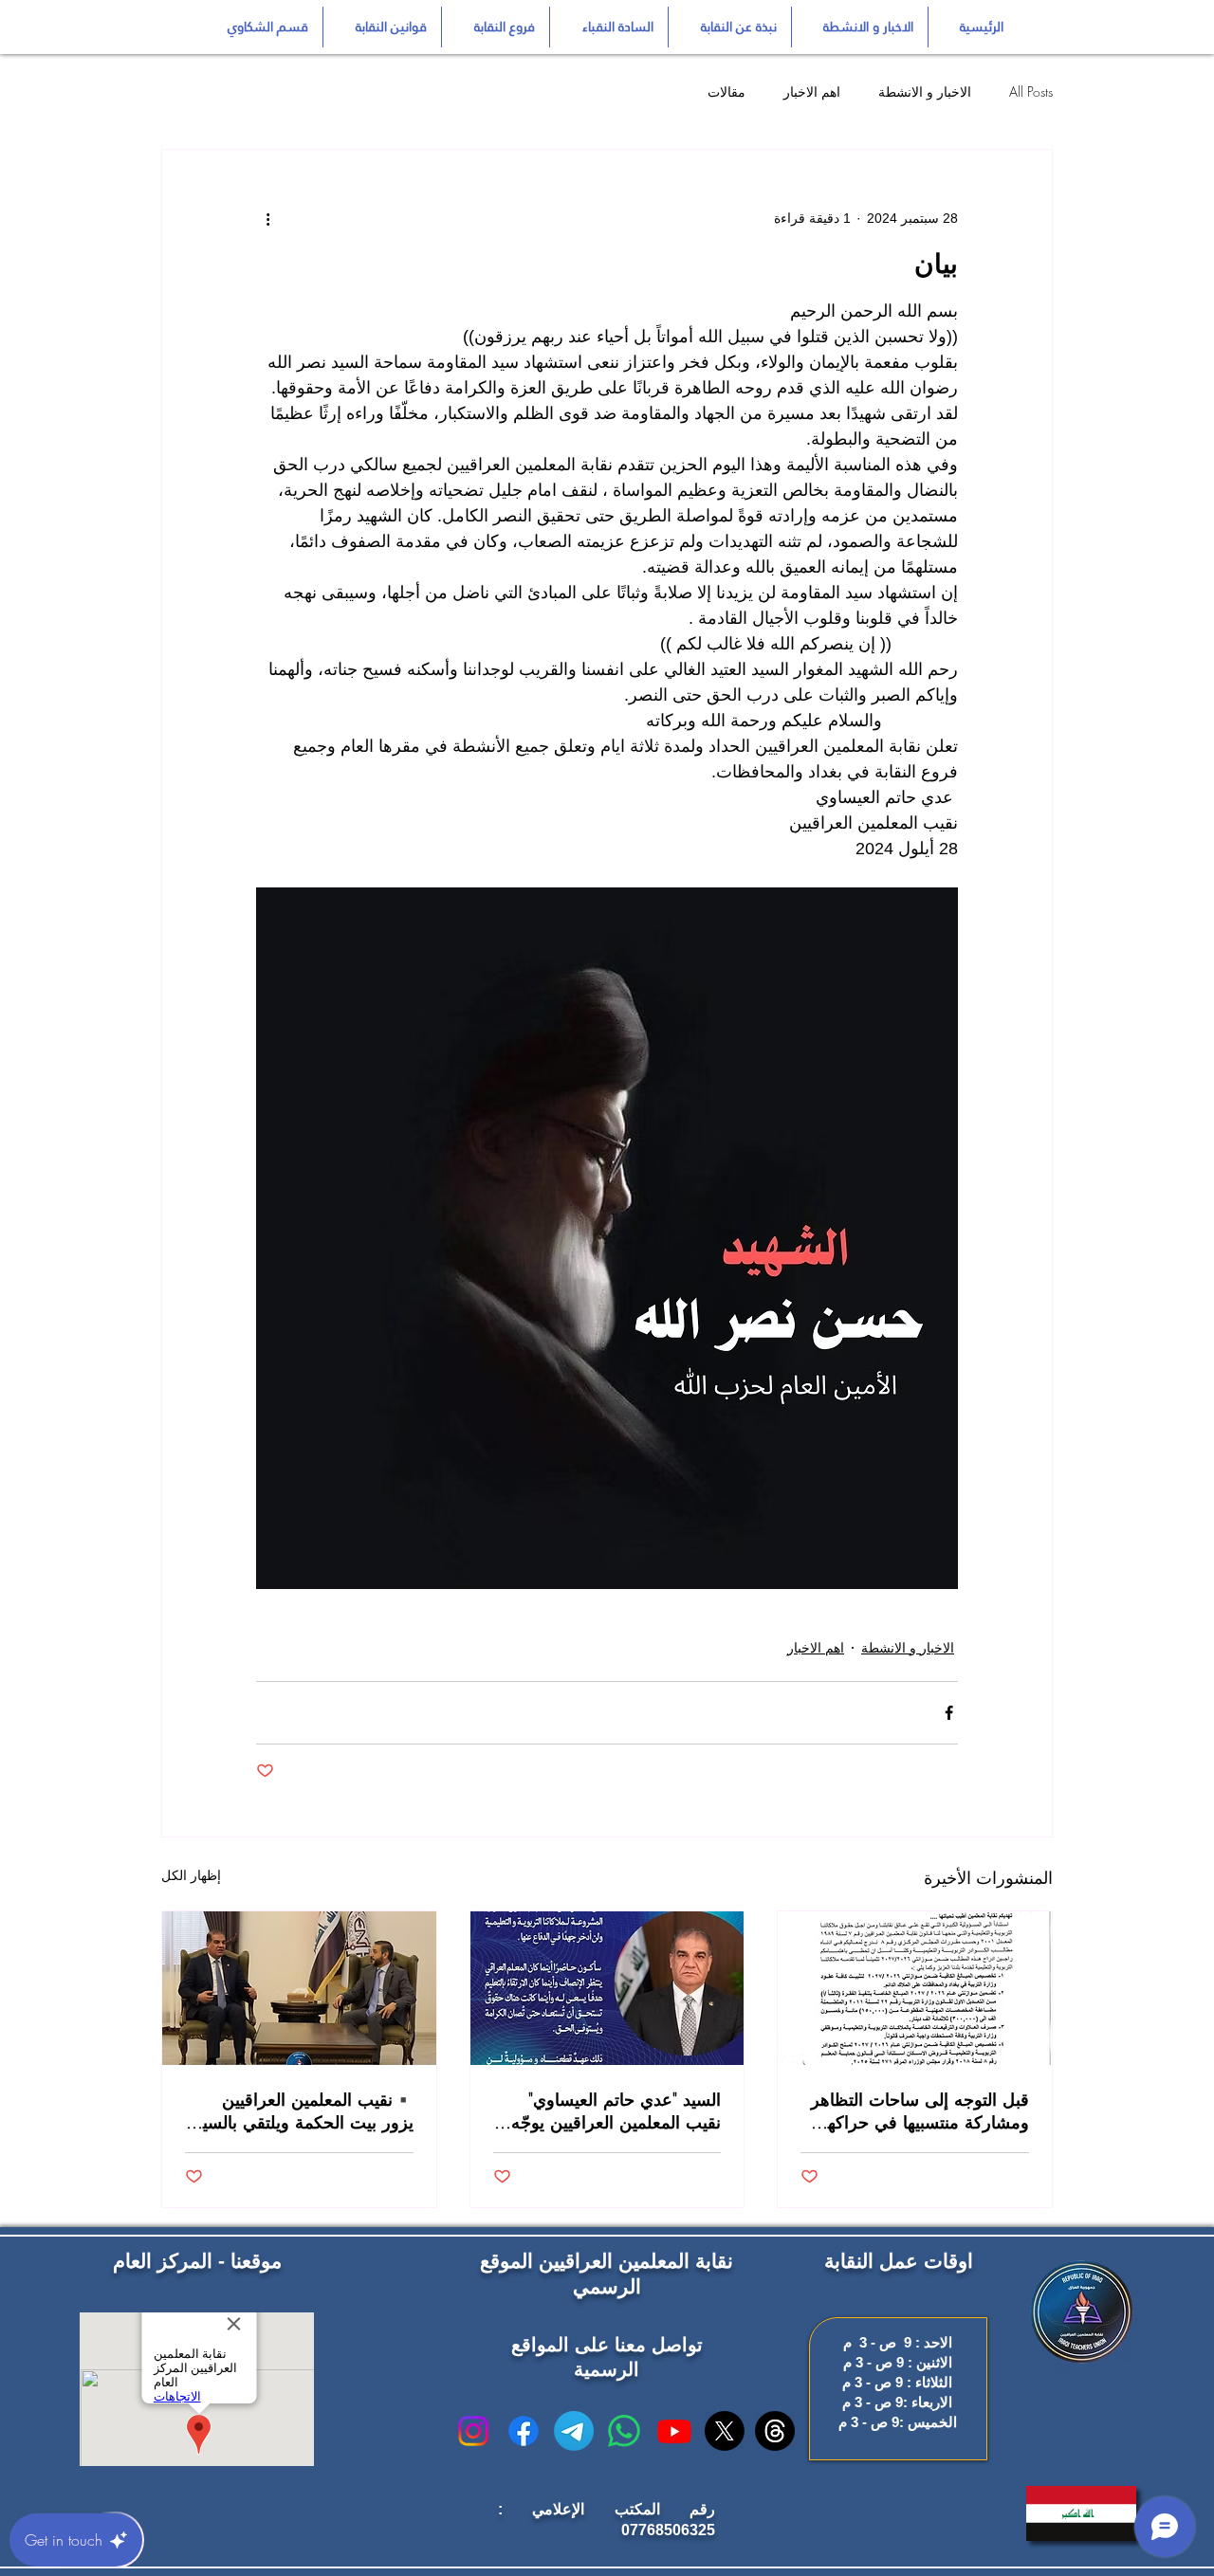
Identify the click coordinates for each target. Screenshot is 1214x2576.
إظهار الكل (191, 1875)
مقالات (727, 91)
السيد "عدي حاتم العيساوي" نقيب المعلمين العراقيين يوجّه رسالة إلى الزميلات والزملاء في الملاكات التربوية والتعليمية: (608, 2110)
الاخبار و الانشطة (925, 91)
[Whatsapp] (624, 2431)
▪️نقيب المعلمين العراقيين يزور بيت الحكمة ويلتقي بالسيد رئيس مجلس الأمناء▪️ (304, 2110)
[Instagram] (473, 2431)
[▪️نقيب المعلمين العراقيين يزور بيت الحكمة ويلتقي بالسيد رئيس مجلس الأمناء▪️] (299, 1988)
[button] (382, 27)
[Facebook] (524, 2431)
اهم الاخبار (812, 91)
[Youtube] (674, 2431)
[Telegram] (574, 2431)
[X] (725, 2431)
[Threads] (775, 2431)
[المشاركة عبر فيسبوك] (949, 1713)
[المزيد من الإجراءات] (267, 218)
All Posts (1031, 91)
